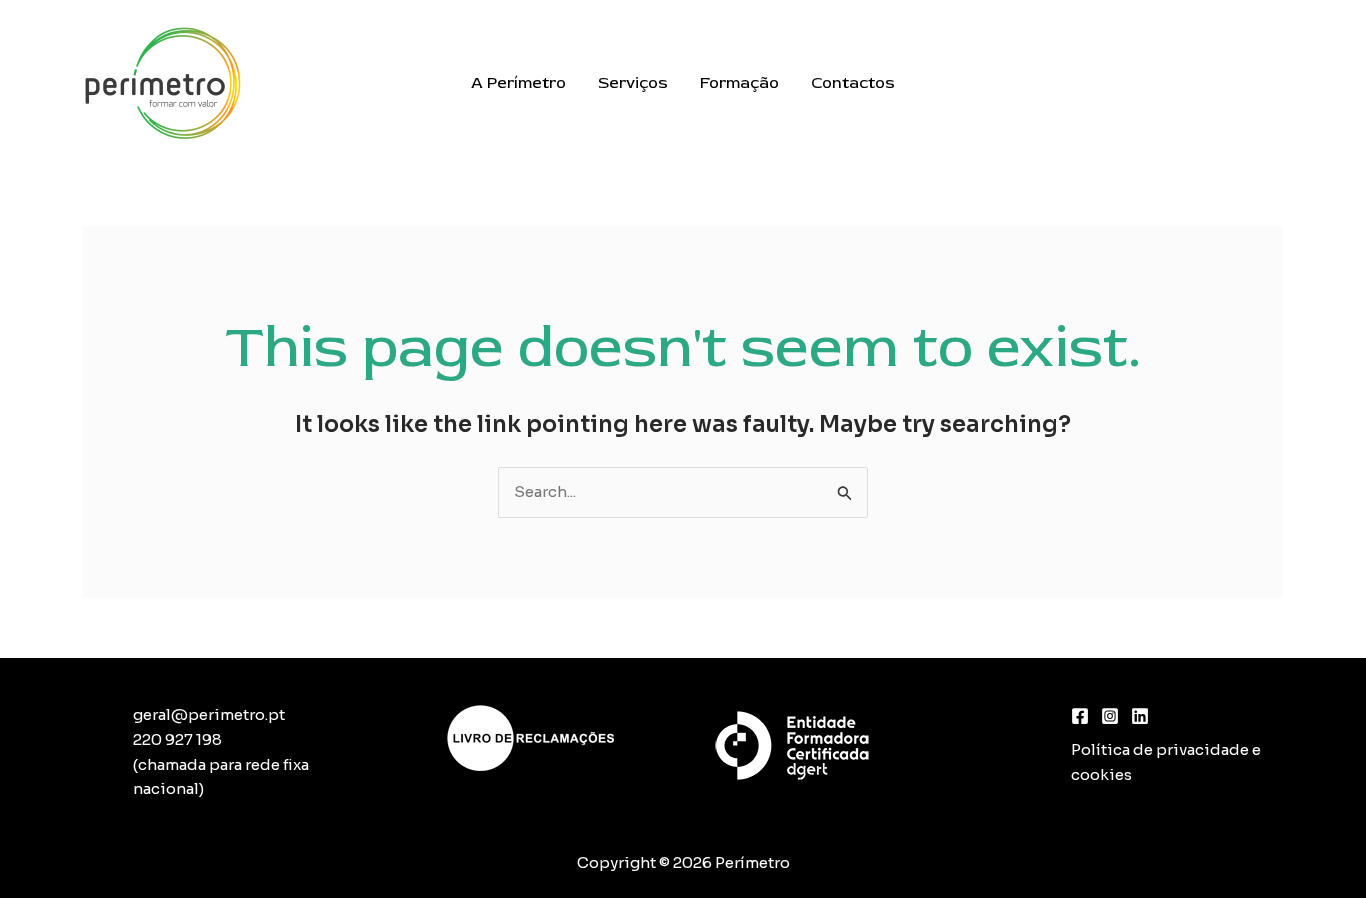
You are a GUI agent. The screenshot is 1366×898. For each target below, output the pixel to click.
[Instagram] (1110, 716)
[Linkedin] (1140, 716)
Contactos (853, 83)
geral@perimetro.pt (209, 714)
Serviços (633, 83)
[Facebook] (1080, 716)
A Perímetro (518, 83)
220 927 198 (177, 739)
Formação (739, 83)
